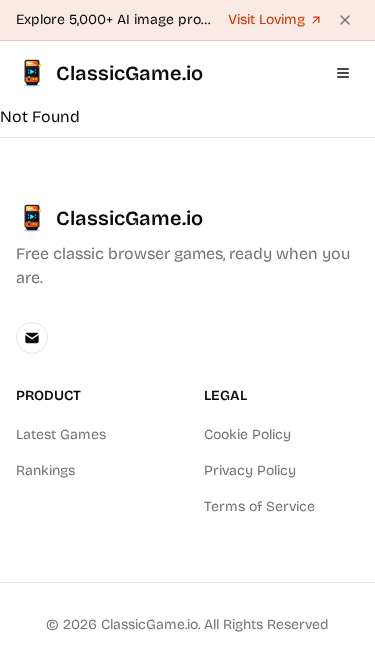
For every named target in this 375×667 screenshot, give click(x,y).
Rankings (45, 470)
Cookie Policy (247, 434)
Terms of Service (259, 506)
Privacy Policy (250, 470)
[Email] (32, 338)
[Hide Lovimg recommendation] (345, 20)
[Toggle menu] (343, 73)
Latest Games (61, 434)
